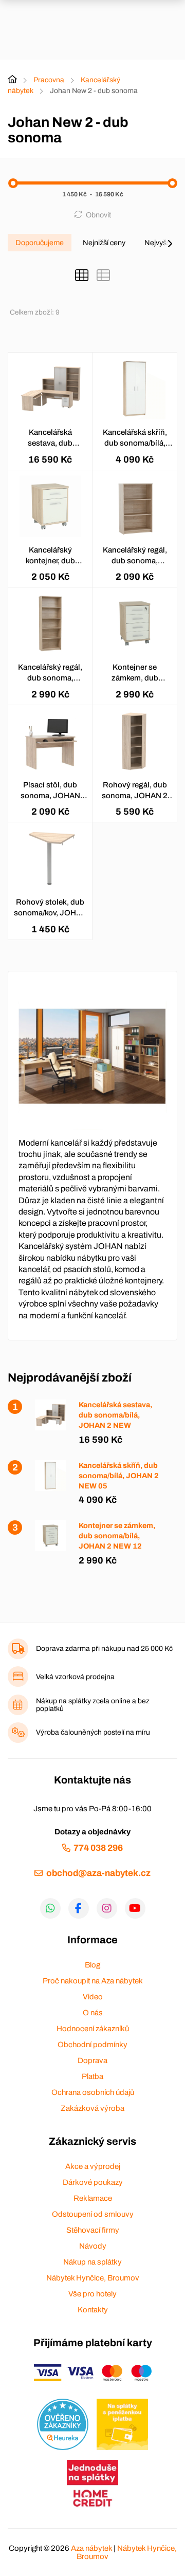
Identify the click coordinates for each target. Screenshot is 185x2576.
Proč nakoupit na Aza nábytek (93, 1981)
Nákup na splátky (92, 2262)
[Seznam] (103, 275)
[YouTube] (135, 1908)
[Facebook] (79, 1908)
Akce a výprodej (93, 2166)
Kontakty (93, 2310)
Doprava (92, 2060)
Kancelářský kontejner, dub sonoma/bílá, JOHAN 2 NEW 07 (50, 556)
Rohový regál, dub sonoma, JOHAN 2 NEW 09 (135, 791)
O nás (93, 2013)
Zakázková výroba (92, 2108)
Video (93, 1997)
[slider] (13, 183)
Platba (92, 2076)
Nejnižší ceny (104, 243)
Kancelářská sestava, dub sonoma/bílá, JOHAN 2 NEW (50, 438)
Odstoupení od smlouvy (93, 2214)
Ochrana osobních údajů (93, 2092)
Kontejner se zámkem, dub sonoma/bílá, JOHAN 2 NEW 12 (135, 673)
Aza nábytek (91, 2548)
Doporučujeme (40, 243)
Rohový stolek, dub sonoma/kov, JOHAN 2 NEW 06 (50, 908)
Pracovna (49, 80)
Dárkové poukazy (93, 2182)
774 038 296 (98, 1848)
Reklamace (93, 2198)
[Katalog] (82, 275)
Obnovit (98, 215)
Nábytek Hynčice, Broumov (93, 2278)
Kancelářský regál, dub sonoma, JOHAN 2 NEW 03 (135, 556)
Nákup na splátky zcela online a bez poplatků (93, 1705)
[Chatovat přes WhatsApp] (50, 1908)
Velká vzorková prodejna (75, 1677)
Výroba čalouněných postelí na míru (93, 1732)
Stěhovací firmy (93, 2230)
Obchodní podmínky (92, 2045)
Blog (92, 1965)
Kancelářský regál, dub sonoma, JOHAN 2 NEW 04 (50, 673)
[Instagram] (107, 1908)
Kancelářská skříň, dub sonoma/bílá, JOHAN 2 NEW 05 (135, 438)
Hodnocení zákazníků (93, 2029)
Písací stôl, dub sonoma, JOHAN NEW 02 (50, 791)
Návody (93, 2246)
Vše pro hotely (92, 2294)
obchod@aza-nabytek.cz (98, 1873)
